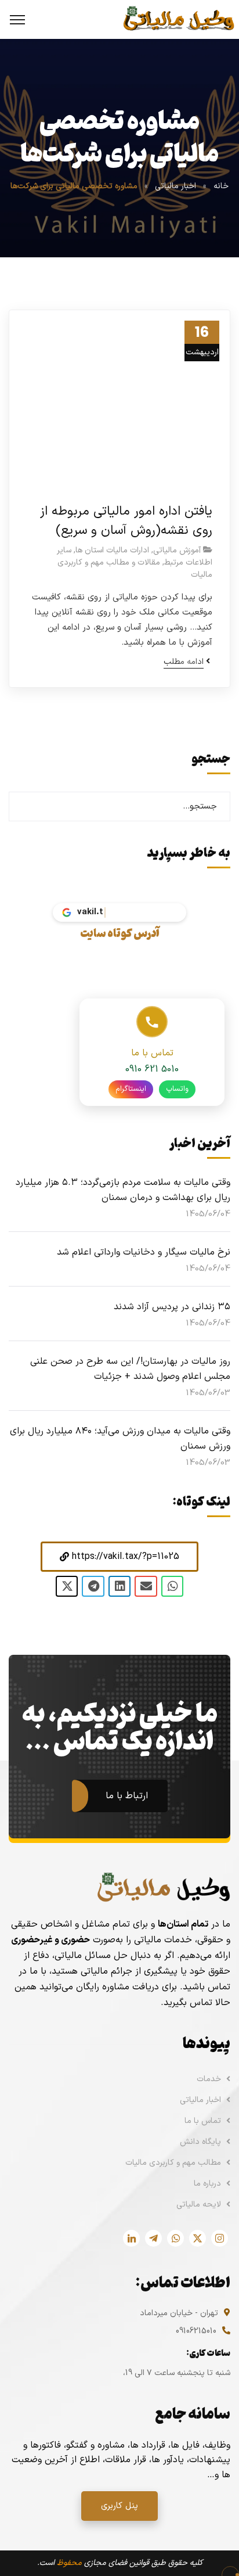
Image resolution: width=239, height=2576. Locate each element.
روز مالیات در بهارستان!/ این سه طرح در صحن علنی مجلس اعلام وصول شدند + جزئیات (130, 1369)
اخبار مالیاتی (175, 186)
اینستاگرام (131, 1089)
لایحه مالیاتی (199, 2205)
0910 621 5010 (152, 1069)
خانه (221, 186)
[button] (119, 1557)
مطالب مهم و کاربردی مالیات (173, 2163)
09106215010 (196, 2331)
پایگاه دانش (200, 2142)
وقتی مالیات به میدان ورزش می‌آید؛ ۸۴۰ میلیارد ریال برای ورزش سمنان (120, 1439)
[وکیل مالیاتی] (178, 19)
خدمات (209, 2079)
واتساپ (177, 1089)
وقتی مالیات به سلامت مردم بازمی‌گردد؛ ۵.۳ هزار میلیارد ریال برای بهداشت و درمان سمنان (123, 1190)
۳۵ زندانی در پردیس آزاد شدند (172, 1307)
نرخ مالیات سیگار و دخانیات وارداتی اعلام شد (144, 1252)
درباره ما (207, 2184)
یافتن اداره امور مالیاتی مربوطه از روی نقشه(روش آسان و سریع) (126, 521)
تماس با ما (203, 2121)
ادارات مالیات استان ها (112, 550)
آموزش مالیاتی (177, 550)
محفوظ (69, 2563)
